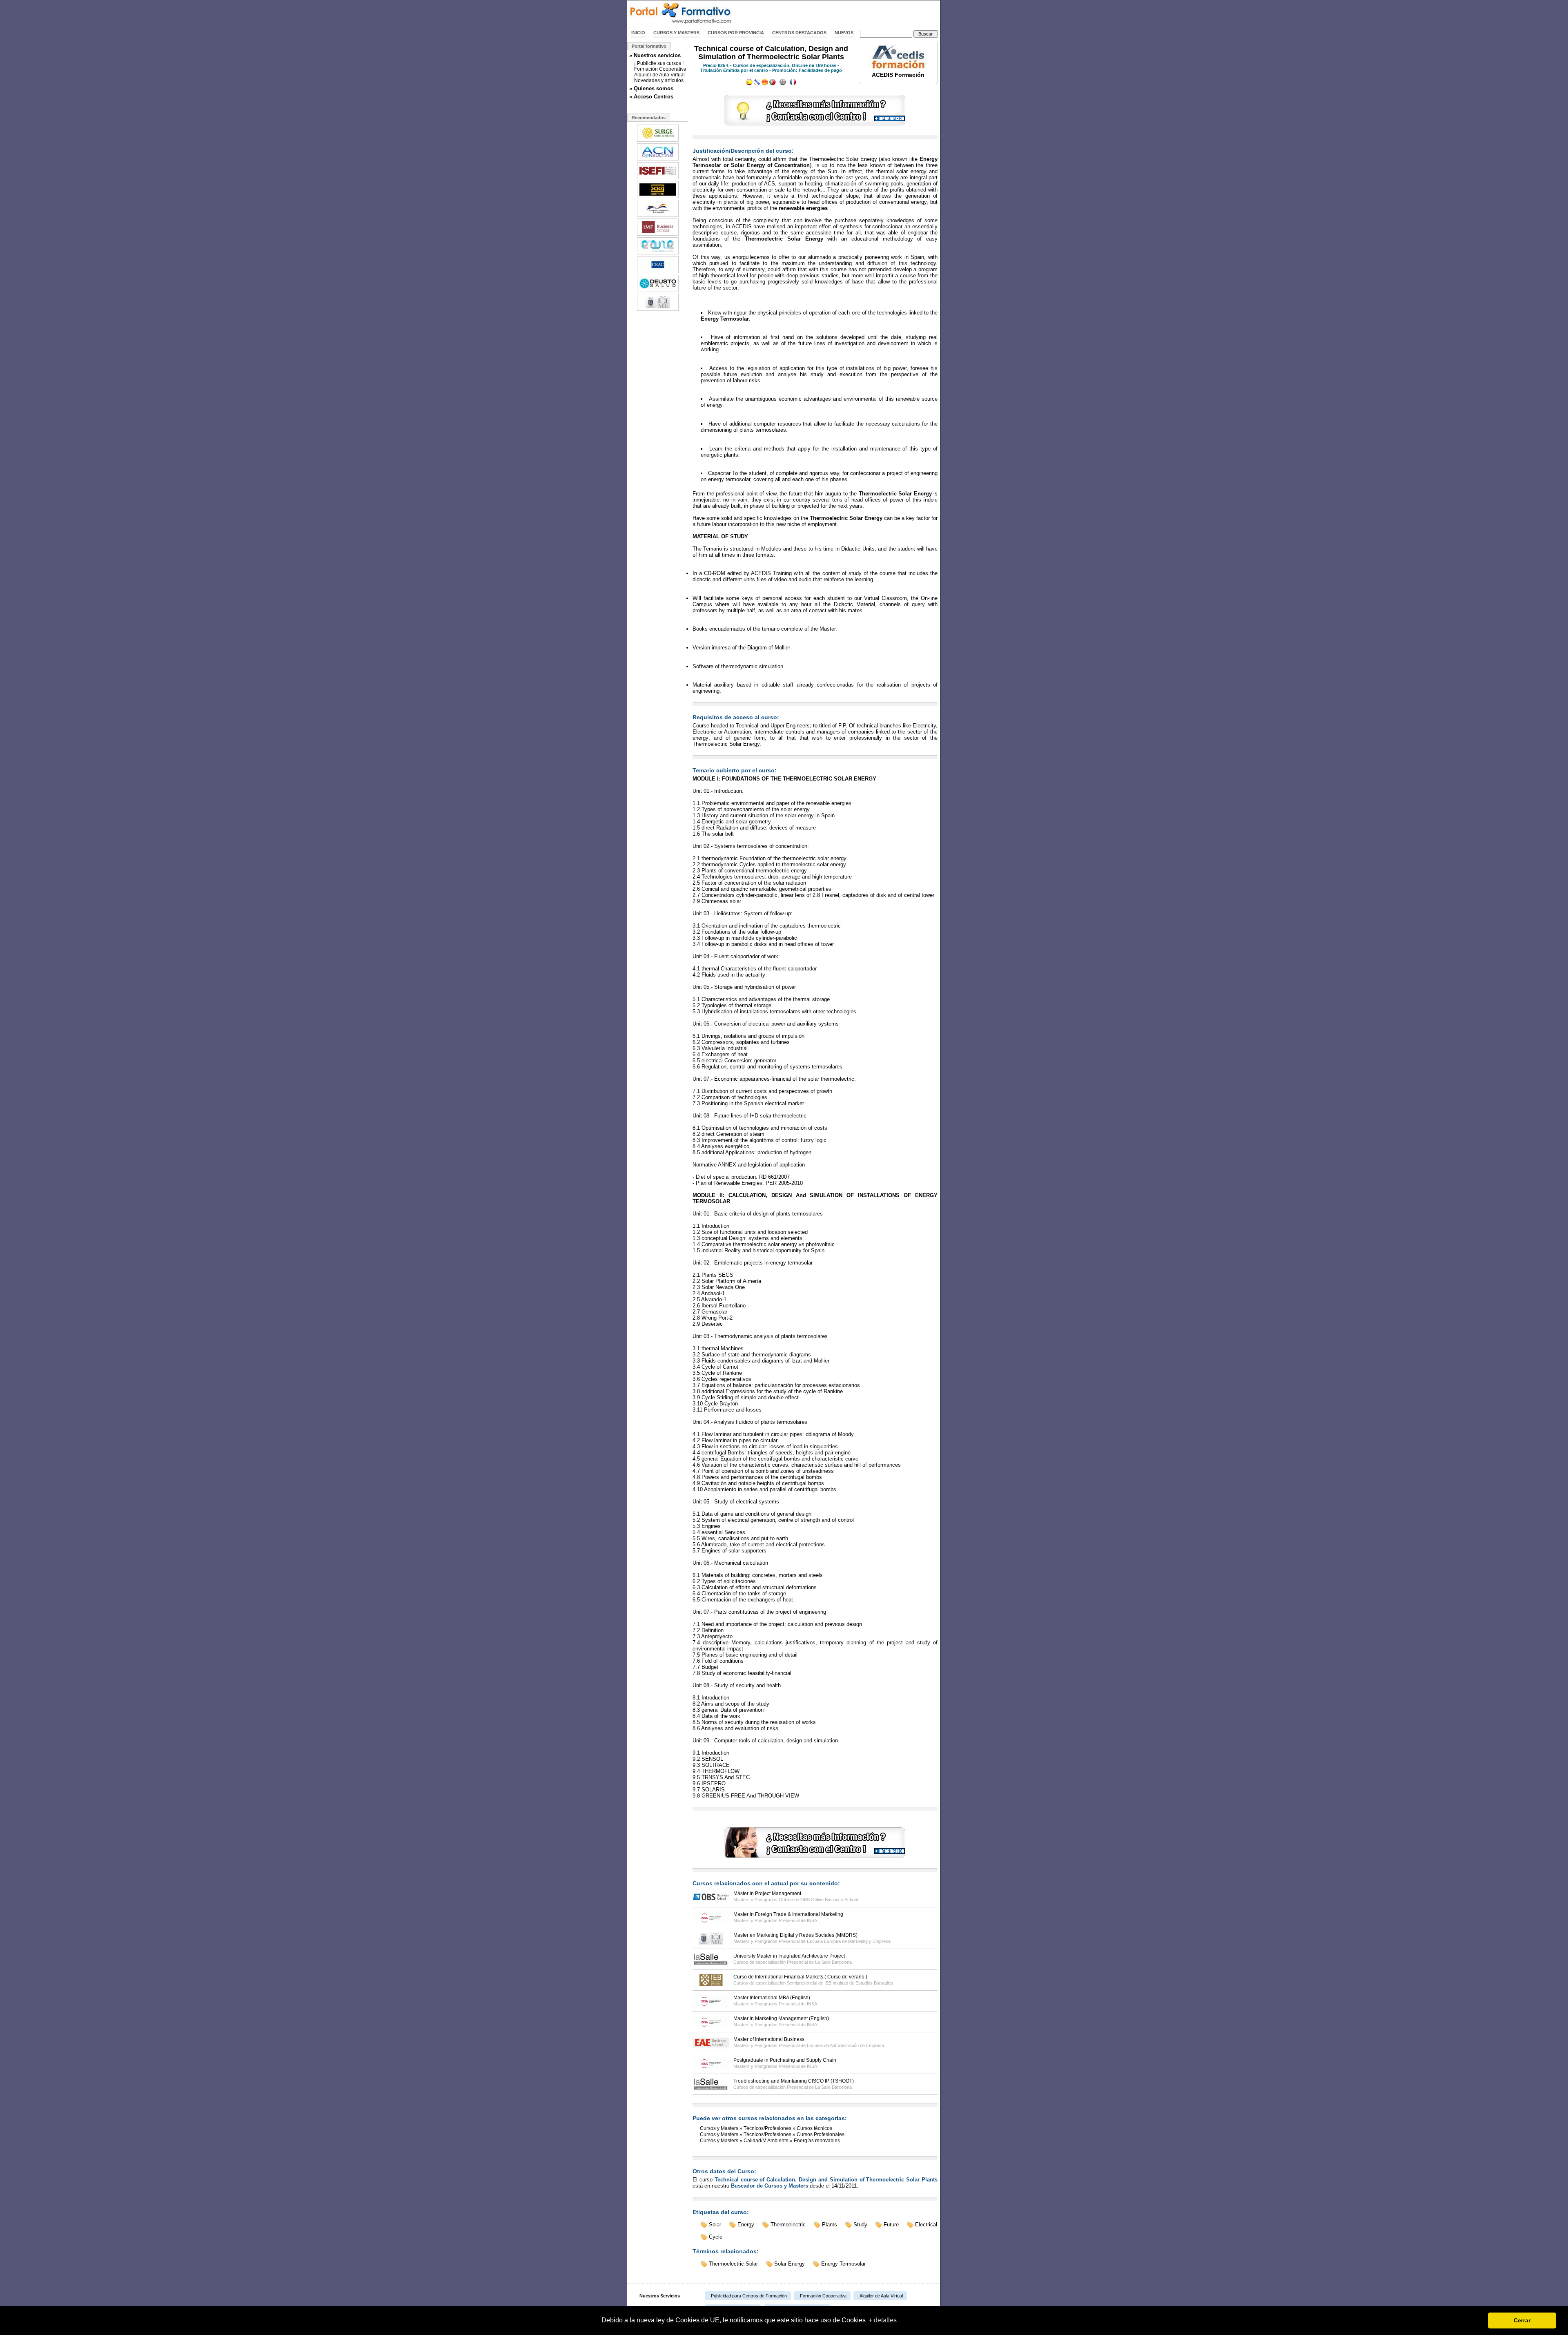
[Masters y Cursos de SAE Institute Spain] (658, 197)
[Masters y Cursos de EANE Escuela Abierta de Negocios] (658, 254)
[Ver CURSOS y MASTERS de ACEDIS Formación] (898, 67)
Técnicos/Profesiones (767, 2128)
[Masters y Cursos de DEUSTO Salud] (658, 291)
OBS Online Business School (829, 1900)
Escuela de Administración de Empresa (845, 2045)
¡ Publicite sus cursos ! (659, 63)
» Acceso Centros (651, 97)
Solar (715, 2225)
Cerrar (1522, 2320)
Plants (830, 2225)
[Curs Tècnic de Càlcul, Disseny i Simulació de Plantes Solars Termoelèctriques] (765, 84)
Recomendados (649, 118)
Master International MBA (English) (772, 1998)
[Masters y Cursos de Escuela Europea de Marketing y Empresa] (658, 310)
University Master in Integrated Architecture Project (789, 1956)
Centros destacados (799, 33)
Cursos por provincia (736, 33)
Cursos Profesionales (821, 2134)
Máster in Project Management (767, 1893)
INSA (812, 1920)
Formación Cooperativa (660, 69)
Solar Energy (790, 2264)
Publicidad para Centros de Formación (749, 2296)
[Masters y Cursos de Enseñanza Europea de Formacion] (658, 216)
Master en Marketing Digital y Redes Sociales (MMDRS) (795, 1935)
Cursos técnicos (814, 2128)
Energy (746, 2225)
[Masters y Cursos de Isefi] (658, 178)
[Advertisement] (844, 13)
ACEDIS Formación (898, 75)
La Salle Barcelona (833, 1962)
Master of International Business (769, 2039)
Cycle (716, 2237)
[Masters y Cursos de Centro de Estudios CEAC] (658, 272)
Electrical (926, 2225)
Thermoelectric (788, 2225)
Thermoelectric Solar (733, 2264)
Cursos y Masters (676, 33)
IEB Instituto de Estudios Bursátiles (859, 1983)
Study (860, 2225)
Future (891, 2225)
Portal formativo (649, 46)
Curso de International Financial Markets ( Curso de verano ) (800, 1977)
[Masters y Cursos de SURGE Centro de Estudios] (658, 141)
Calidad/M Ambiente (766, 2141)
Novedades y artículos (659, 80)
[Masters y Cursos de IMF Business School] (658, 235)
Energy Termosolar (843, 2264)
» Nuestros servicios (655, 55)
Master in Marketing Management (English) (781, 2018)
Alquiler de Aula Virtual (659, 75)
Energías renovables (817, 2141)
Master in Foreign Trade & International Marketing (788, 1914)
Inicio (638, 33)
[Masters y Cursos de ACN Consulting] (658, 160)
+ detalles (883, 2320)
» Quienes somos (651, 88)
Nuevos (844, 33)
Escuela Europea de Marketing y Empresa (849, 1941)
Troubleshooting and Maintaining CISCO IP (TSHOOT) (794, 2081)
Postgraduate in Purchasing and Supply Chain (785, 2060)
